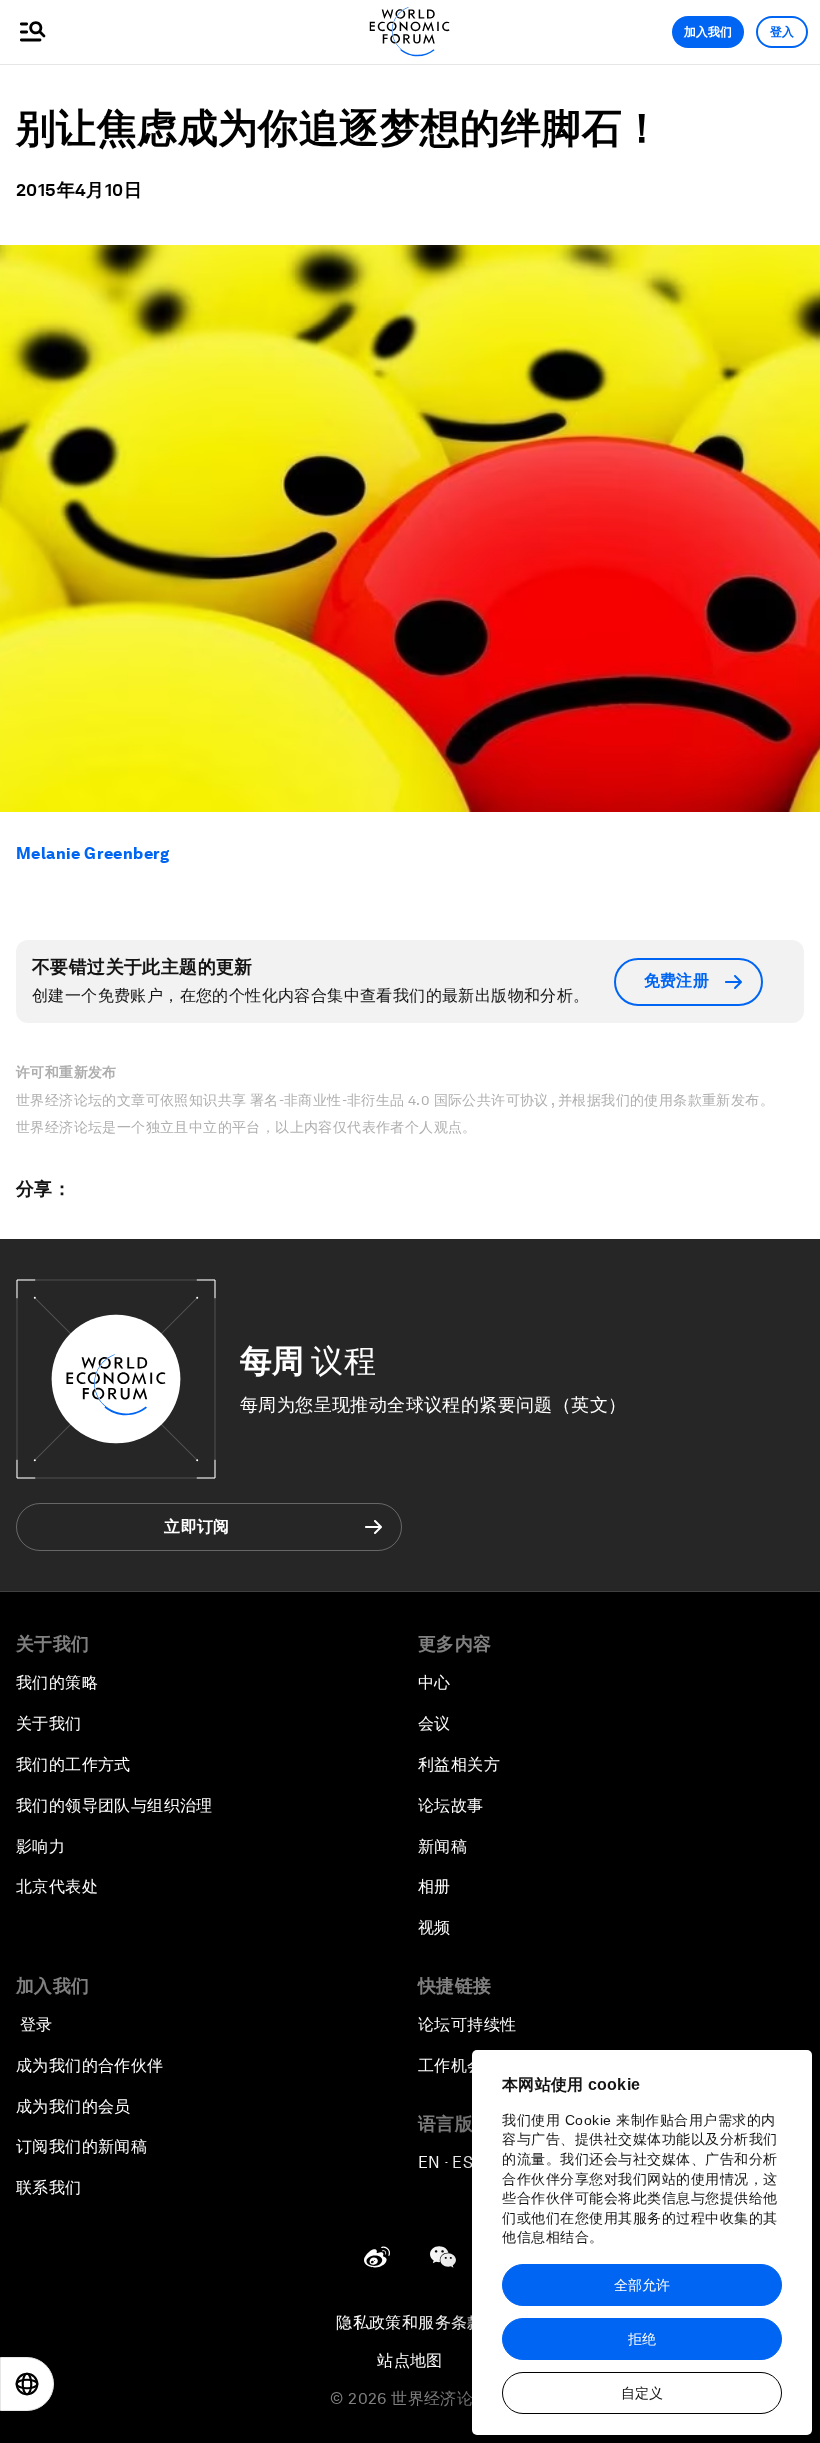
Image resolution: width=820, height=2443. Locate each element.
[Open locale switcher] (27, 2384)
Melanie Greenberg (93, 853)
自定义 (642, 2393)
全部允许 (642, 2285)
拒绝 (642, 2339)
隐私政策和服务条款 (410, 2322)
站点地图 (410, 2360)
